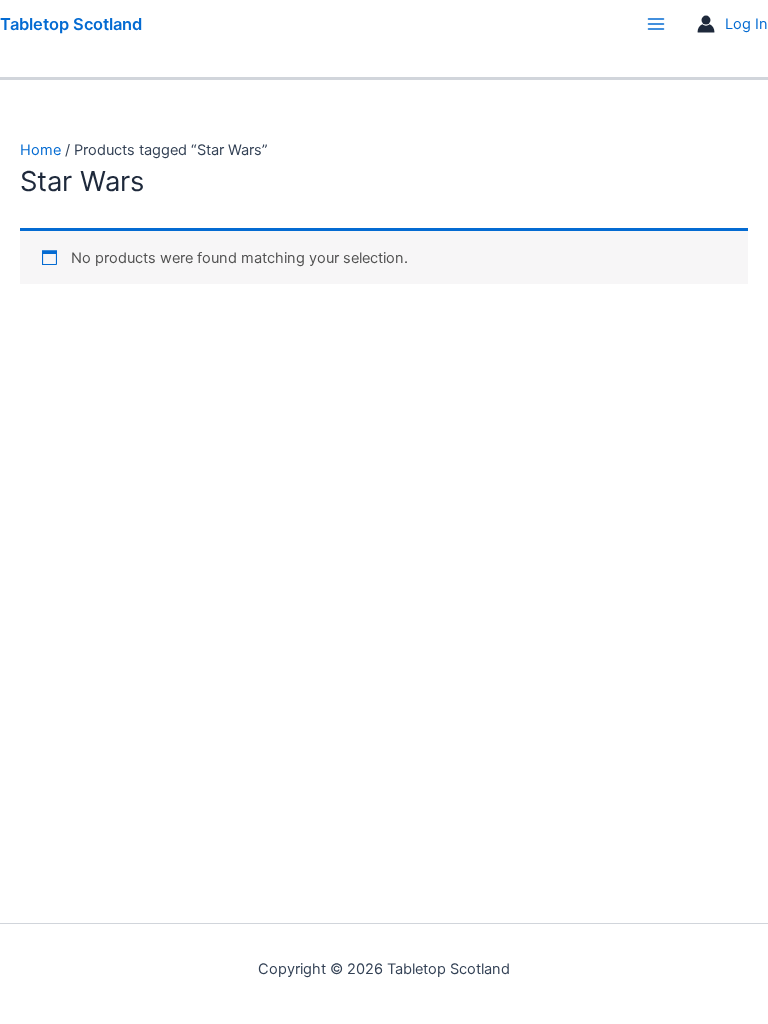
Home (40, 150)
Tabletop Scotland (71, 24)
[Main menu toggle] (656, 24)
